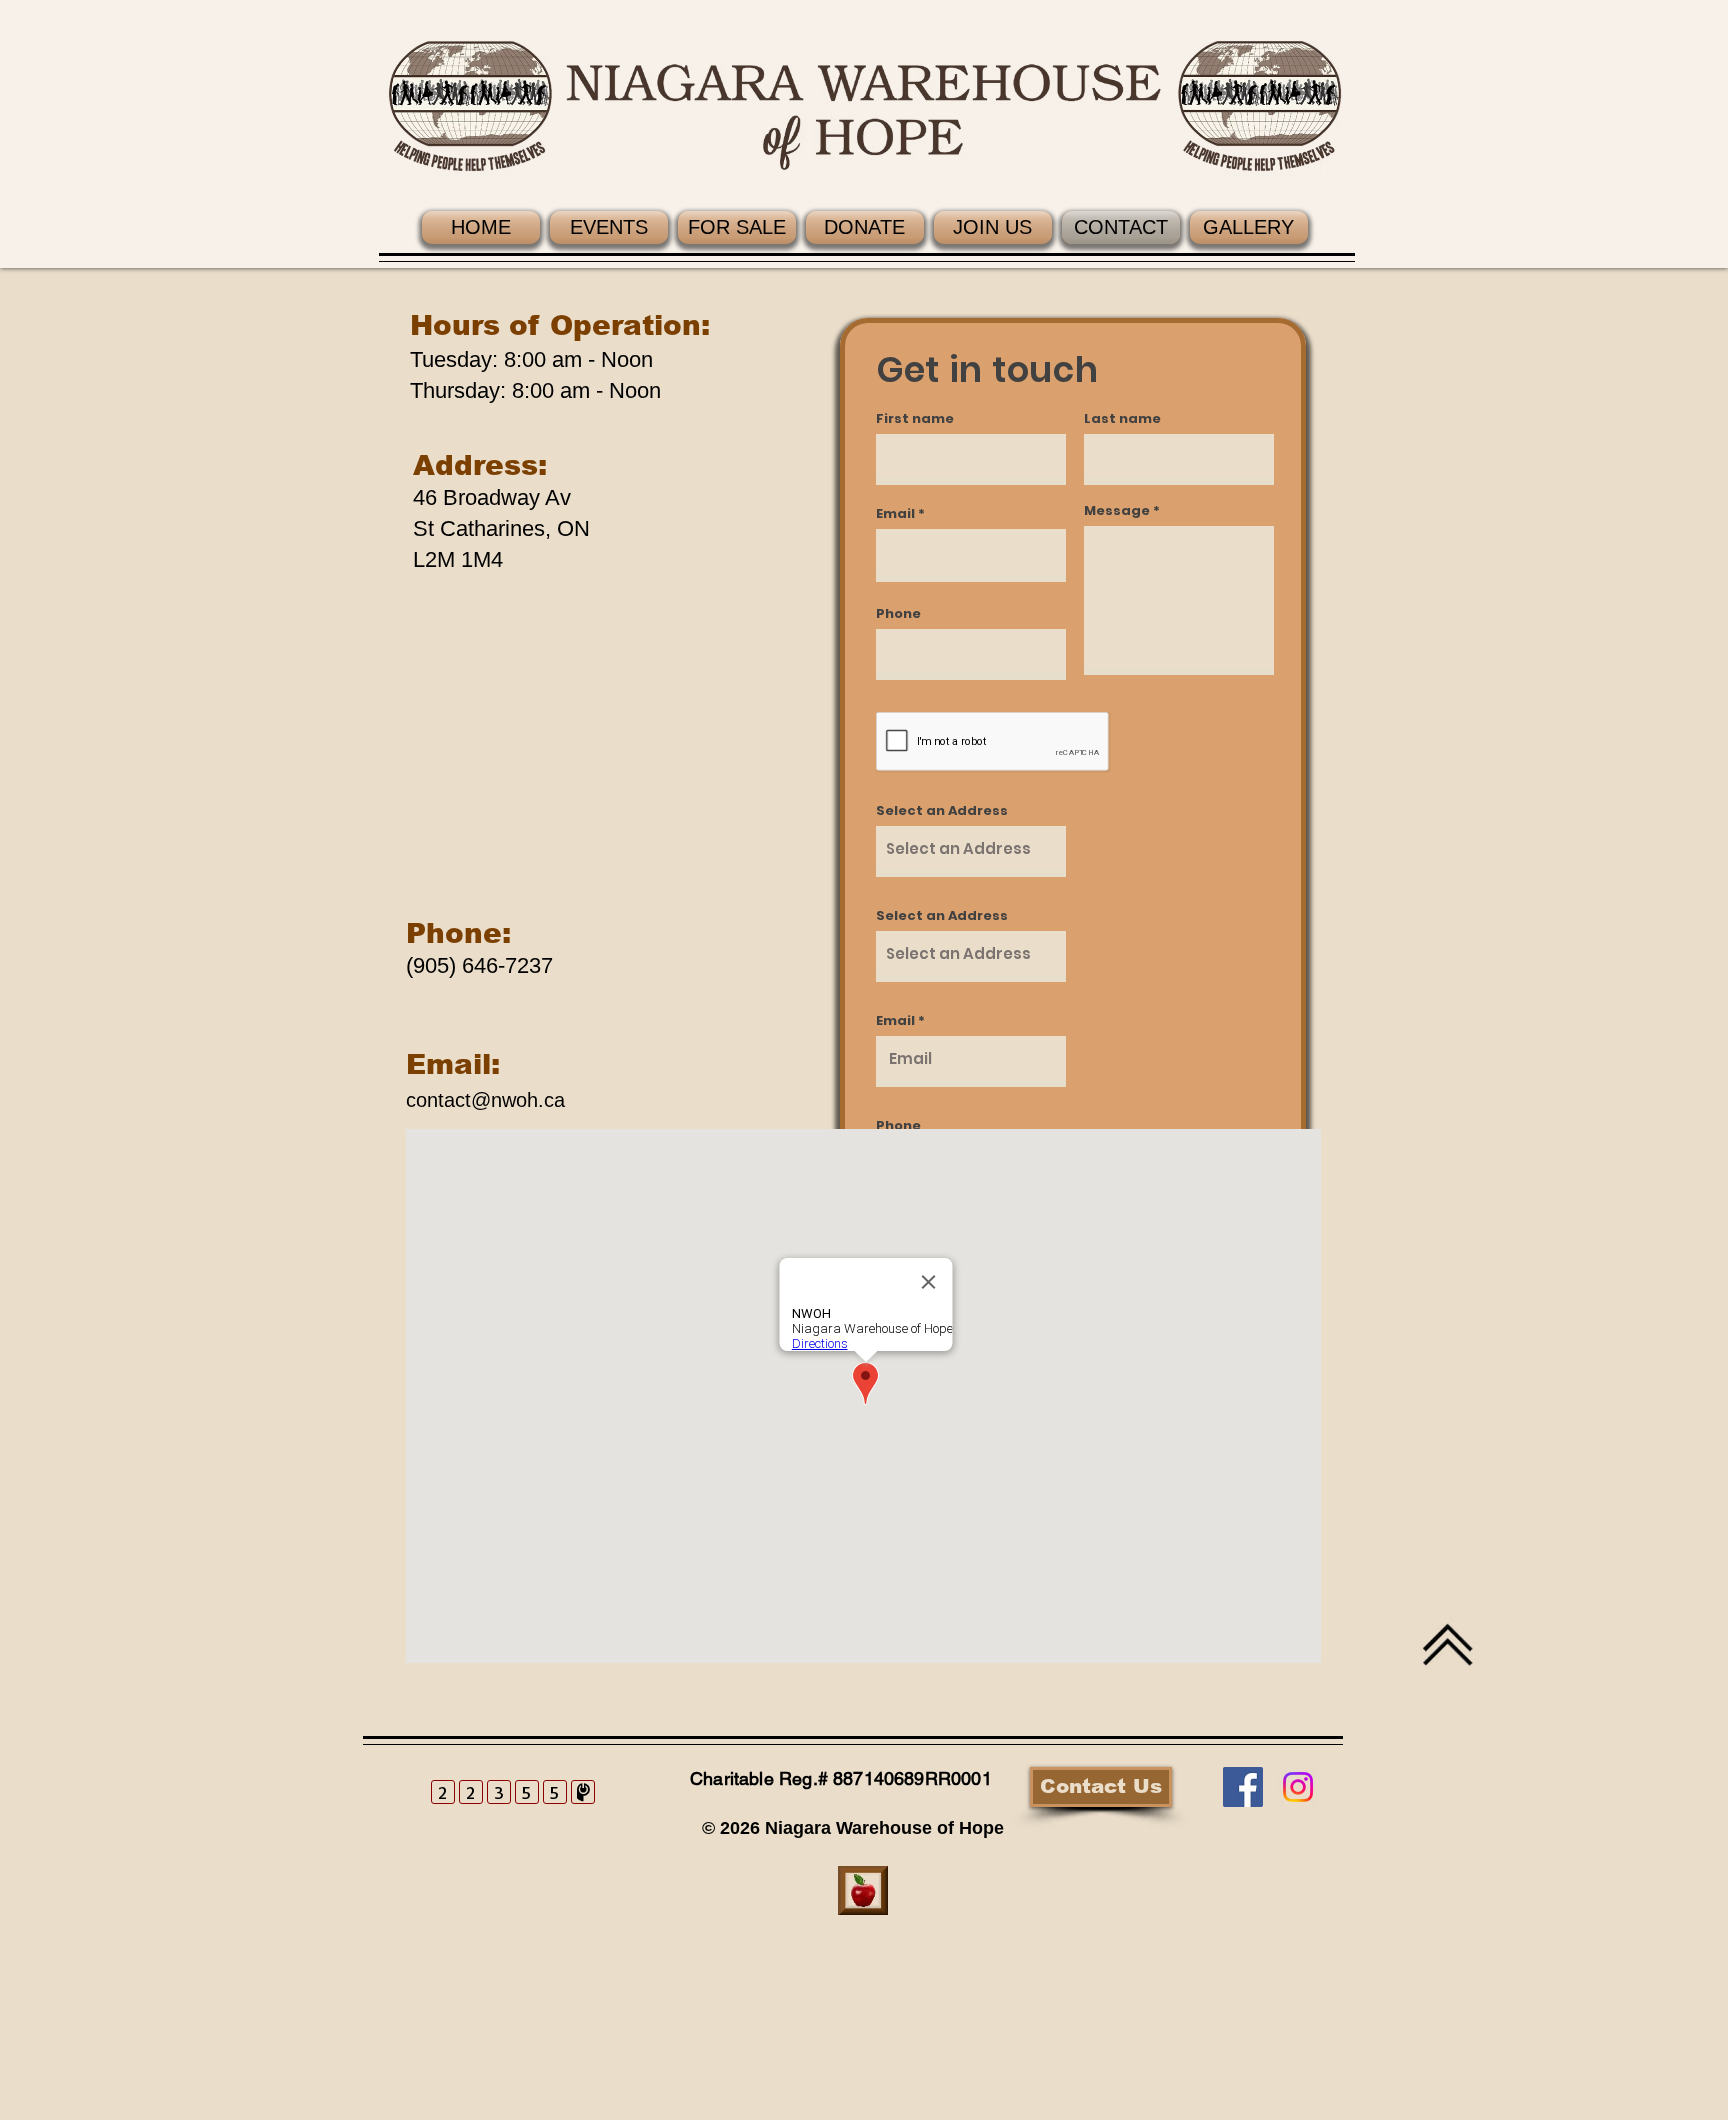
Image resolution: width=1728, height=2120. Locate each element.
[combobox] (971, 851)
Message (1117, 510)
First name (915, 418)
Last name (1122, 418)
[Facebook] (1243, 1787)
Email (895, 513)
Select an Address (942, 810)
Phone (898, 613)
